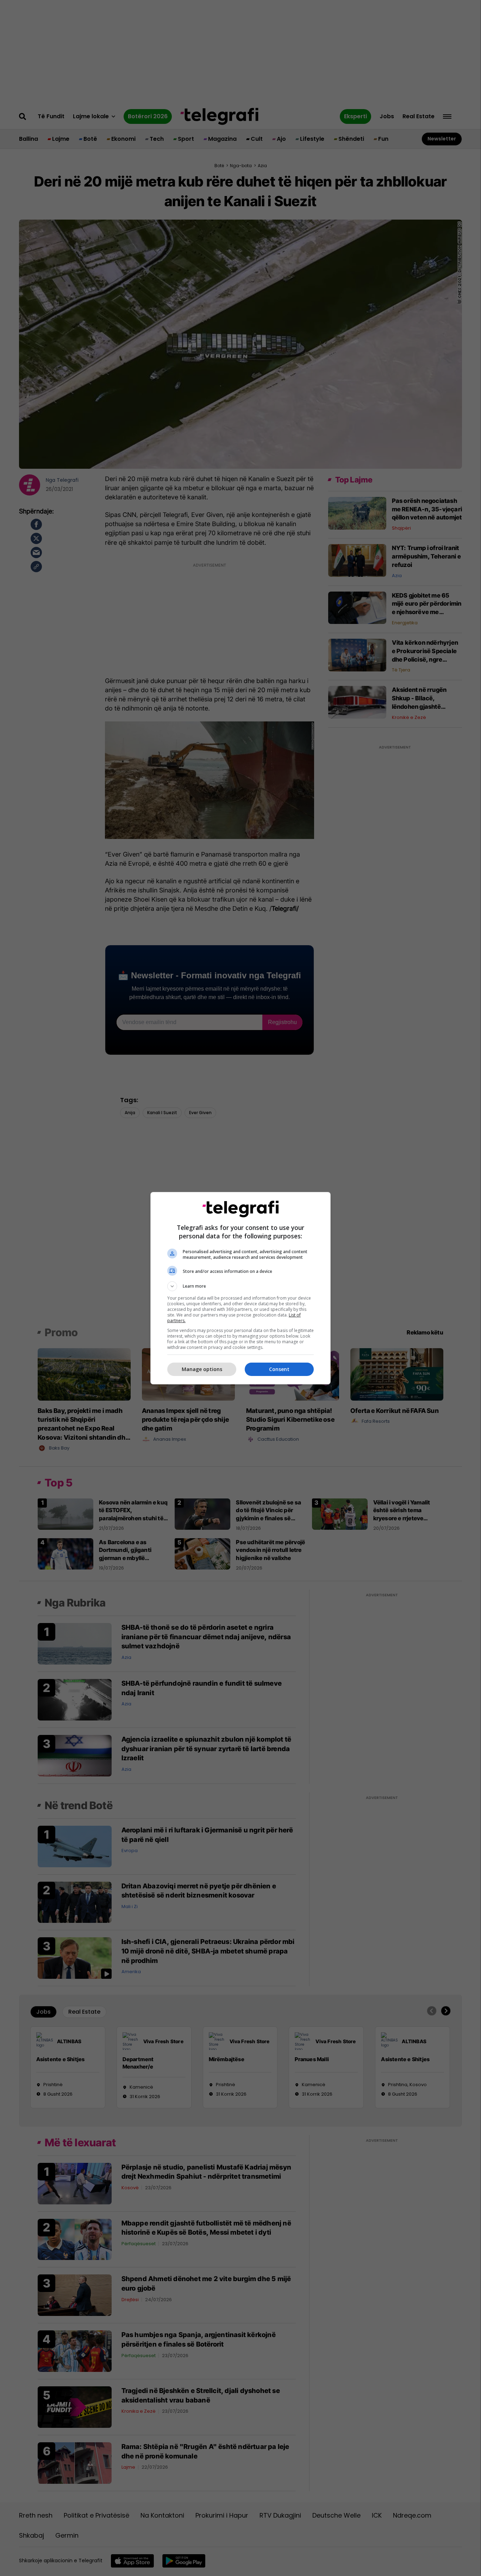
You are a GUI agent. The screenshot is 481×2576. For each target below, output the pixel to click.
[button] (241, 1286)
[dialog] (241, 1288)
